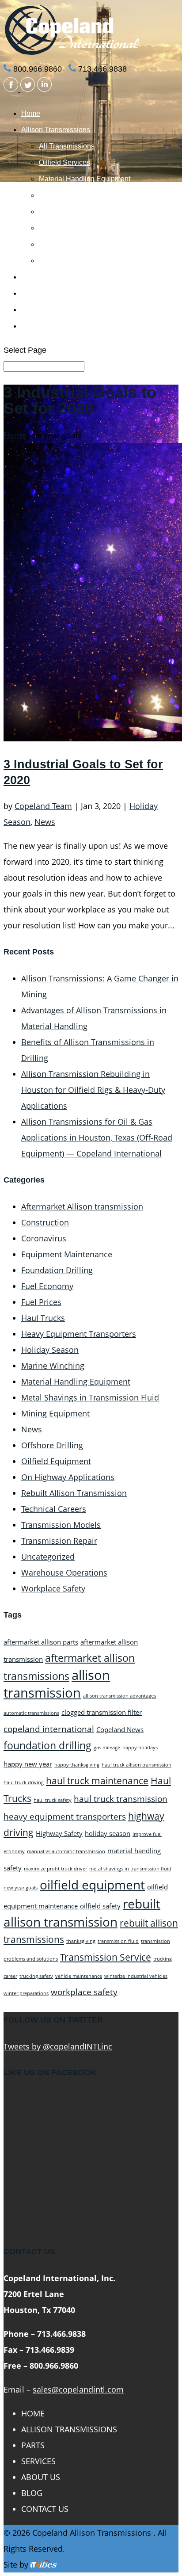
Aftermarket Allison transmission (82, 1206)
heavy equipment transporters (65, 1816)
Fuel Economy (47, 1286)
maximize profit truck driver (55, 1869)
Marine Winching (65, 228)
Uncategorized (48, 1557)
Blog (32, 2493)
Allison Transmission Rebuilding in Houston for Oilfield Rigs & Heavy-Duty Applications (93, 1090)
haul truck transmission (121, 1799)
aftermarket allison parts (41, 1642)
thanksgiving (81, 1941)
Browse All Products (70, 261)
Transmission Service (106, 1957)
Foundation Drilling (69, 195)
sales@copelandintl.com (78, 2389)
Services (35, 293)
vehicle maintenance (79, 1976)
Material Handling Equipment (85, 179)
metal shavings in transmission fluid (130, 1869)
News (45, 822)
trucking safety (36, 1976)
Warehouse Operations (64, 1572)
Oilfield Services (64, 162)
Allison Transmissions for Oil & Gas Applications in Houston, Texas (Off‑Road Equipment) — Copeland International (97, 1137)
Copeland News (120, 1729)
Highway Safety (59, 1833)
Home (31, 113)
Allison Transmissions (56, 130)
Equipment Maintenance (67, 1254)
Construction (45, 1222)
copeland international (49, 1729)
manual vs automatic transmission (66, 1851)
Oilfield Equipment (56, 1461)
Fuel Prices (41, 1302)
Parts (29, 277)
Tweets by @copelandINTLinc (58, 2046)
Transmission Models (61, 1525)
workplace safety (84, 1992)
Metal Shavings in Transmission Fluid (90, 1397)
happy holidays (140, 1748)
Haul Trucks (43, 1318)
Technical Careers (54, 1509)
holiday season (108, 1833)
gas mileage (107, 1748)
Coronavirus (44, 1238)
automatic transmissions (31, 1713)
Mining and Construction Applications (97, 212)
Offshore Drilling (52, 1445)
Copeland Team (43, 806)
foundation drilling (47, 1745)
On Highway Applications (68, 1477)
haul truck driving (24, 1782)
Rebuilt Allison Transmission (74, 1493)
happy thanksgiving (77, 1765)
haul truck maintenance (97, 1780)
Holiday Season (50, 1350)
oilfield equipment (92, 1885)
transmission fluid (118, 1941)
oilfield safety (100, 1906)
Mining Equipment (55, 1413)
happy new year (28, 1764)
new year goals (21, 1888)
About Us (36, 310)
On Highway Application (77, 244)
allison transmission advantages (119, 1696)
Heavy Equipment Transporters (79, 1334)
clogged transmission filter (102, 1712)
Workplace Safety (53, 1588)
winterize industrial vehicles (136, 1976)
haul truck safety (53, 1800)
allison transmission (57, 1684)
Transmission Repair (59, 1541)
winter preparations (26, 1993)
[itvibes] (44, 2565)
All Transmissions (67, 146)
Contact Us (39, 326)
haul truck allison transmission (136, 1765)
